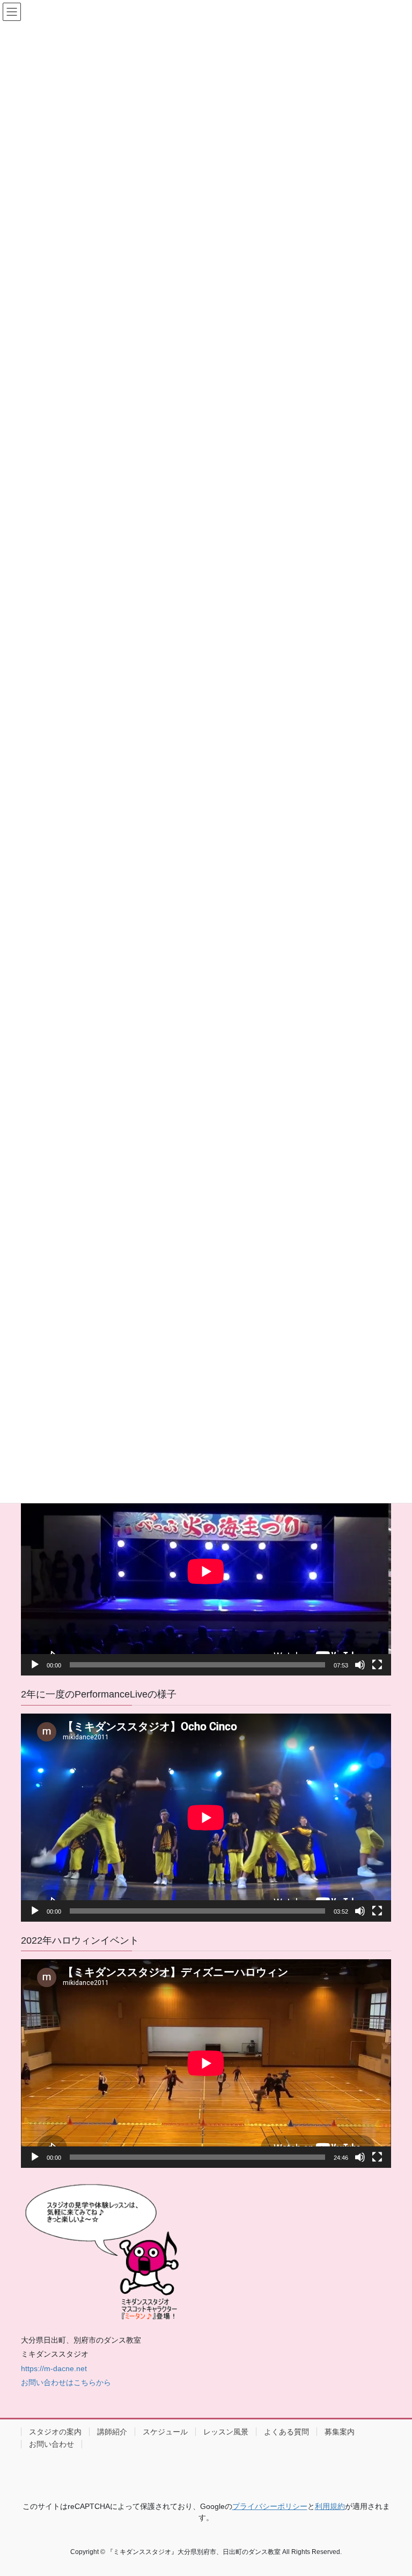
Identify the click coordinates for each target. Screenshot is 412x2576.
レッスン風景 (226, 2432)
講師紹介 (112, 2432)
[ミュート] (360, 1665)
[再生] (35, 1665)
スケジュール (165, 2432)
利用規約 (330, 2506)
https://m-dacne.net (54, 2368)
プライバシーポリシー (270, 2506)
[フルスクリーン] (377, 1665)
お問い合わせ (51, 2444)
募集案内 (340, 2432)
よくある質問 (286, 2432)
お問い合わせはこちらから (66, 2382)
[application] (206, 1571)
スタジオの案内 (55, 2432)
